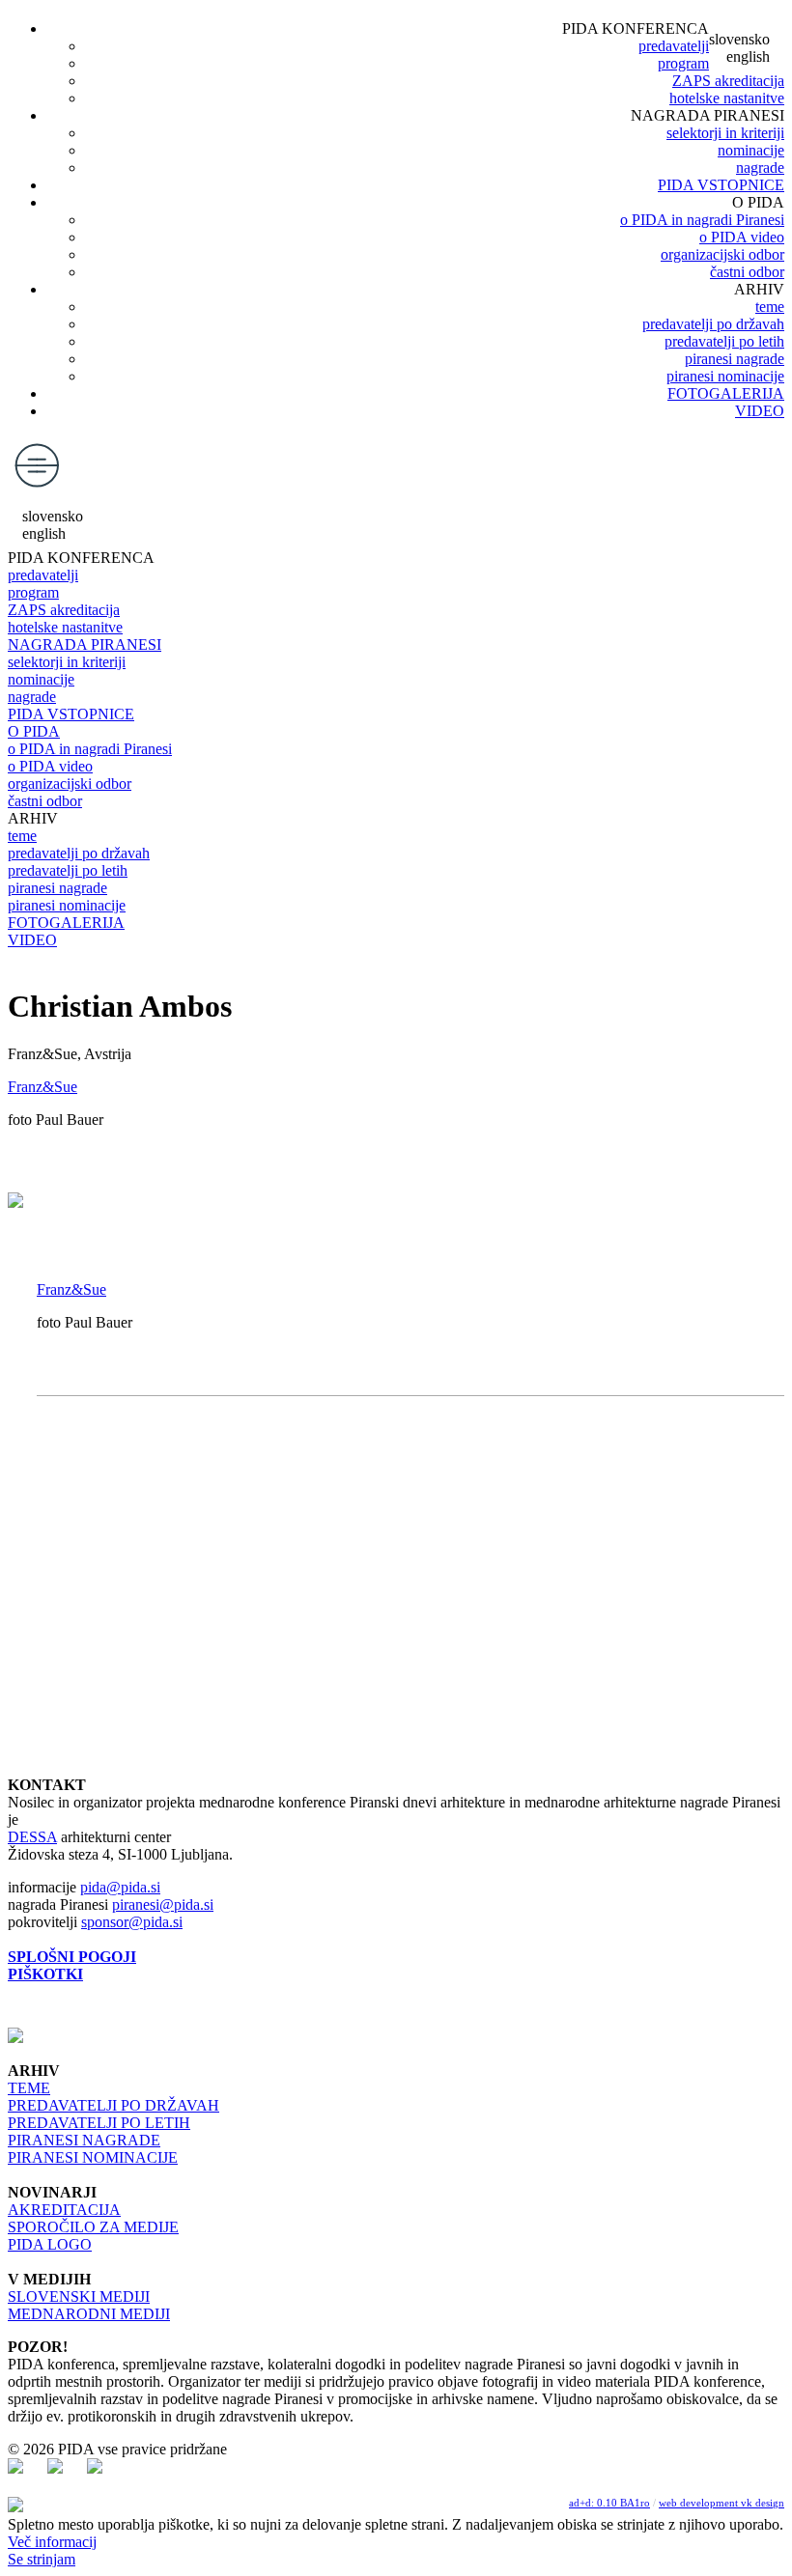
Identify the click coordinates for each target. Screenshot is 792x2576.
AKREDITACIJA (64, 2210)
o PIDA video (742, 237)
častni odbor (747, 272)
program (683, 63)
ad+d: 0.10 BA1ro (609, 2503)
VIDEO (760, 411)
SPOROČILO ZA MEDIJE (93, 2227)
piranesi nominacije (725, 376)
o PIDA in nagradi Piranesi (702, 220)
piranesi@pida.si (163, 1904)
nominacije (751, 150)
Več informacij (52, 2542)
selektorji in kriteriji (725, 133)
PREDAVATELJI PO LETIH (99, 2123)
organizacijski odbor (722, 254)
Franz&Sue (42, 1087)
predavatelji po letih (724, 341)
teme (770, 307)
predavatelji (674, 46)
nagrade (760, 168)
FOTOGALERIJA (726, 393)
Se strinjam (42, 2559)
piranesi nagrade (735, 359)
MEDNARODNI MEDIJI (89, 2314)
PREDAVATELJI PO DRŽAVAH (113, 2105)
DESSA (32, 1837)
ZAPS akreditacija (728, 81)
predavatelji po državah (713, 324)
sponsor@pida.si (132, 1922)
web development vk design (721, 2503)
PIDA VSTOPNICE (721, 185)
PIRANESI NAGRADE (84, 2140)
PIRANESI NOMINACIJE (93, 2157)
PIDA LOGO (50, 2244)
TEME (29, 2088)
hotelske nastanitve (727, 98)
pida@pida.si (120, 1887)
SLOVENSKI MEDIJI (79, 2296)
